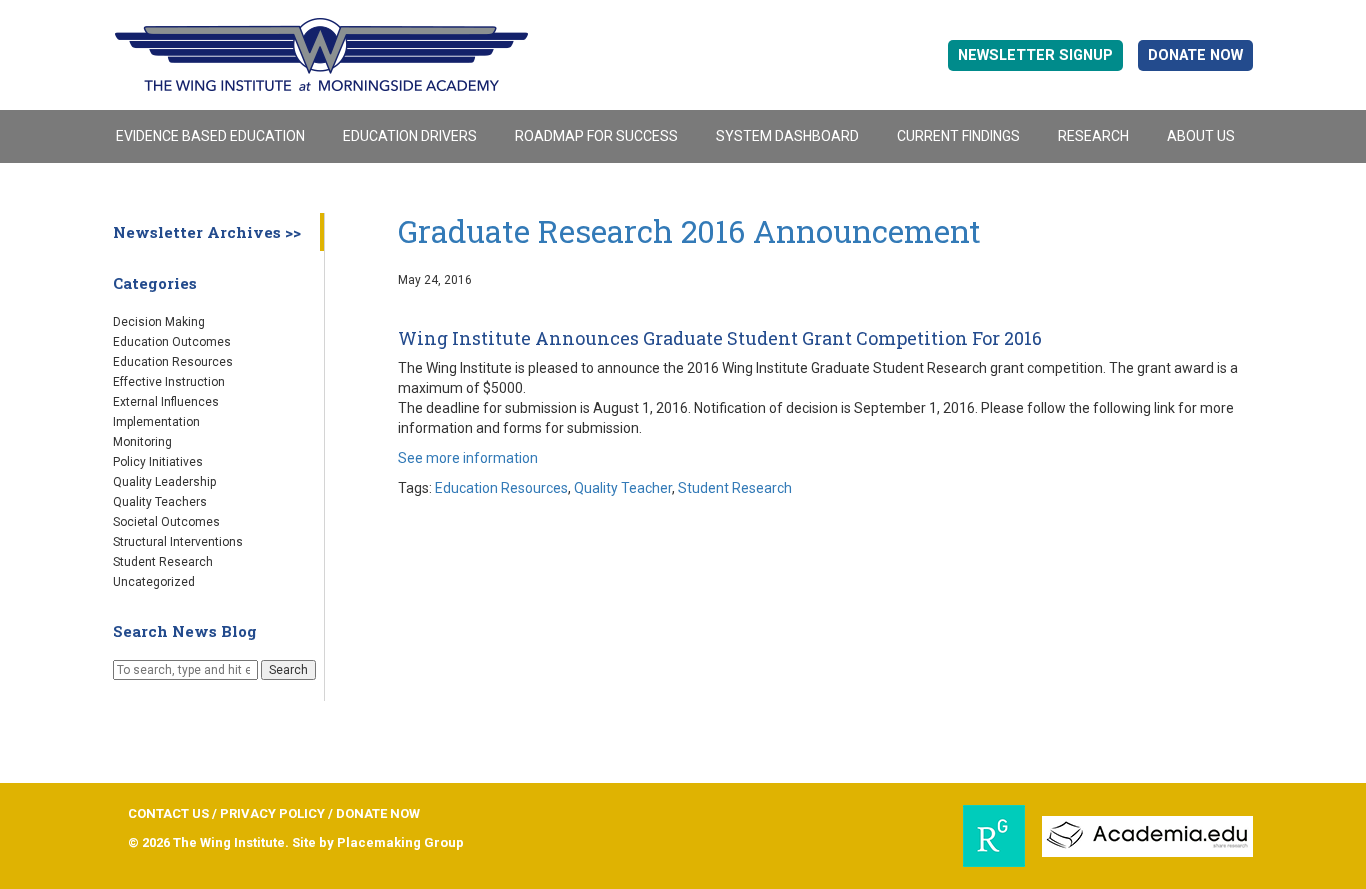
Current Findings (958, 136)
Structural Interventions (178, 542)
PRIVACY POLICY (272, 813)
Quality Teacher (623, 488)
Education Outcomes (172, 342)
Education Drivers (410, 136)
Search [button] (288, 670)
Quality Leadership (164, 482)
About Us (1201, 136)
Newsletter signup (1035, 55)
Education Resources (173, 362)
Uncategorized (154, 582)
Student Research (163, 562)
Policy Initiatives (158, 462)
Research (1093, 136)
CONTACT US (168, 813)
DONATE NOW (1195, 55)
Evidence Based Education (210, 136)
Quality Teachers (160, 502)
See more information (468, 458)
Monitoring (142, 442)
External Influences (166, 402)
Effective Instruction (169, 382)
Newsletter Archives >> (207, 232)
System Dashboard (787, 136)
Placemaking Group (400, 842)
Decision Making (159, 322)
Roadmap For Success (596, 136)
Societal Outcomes (166, 522)
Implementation (156, 422)
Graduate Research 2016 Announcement (689, 231)
